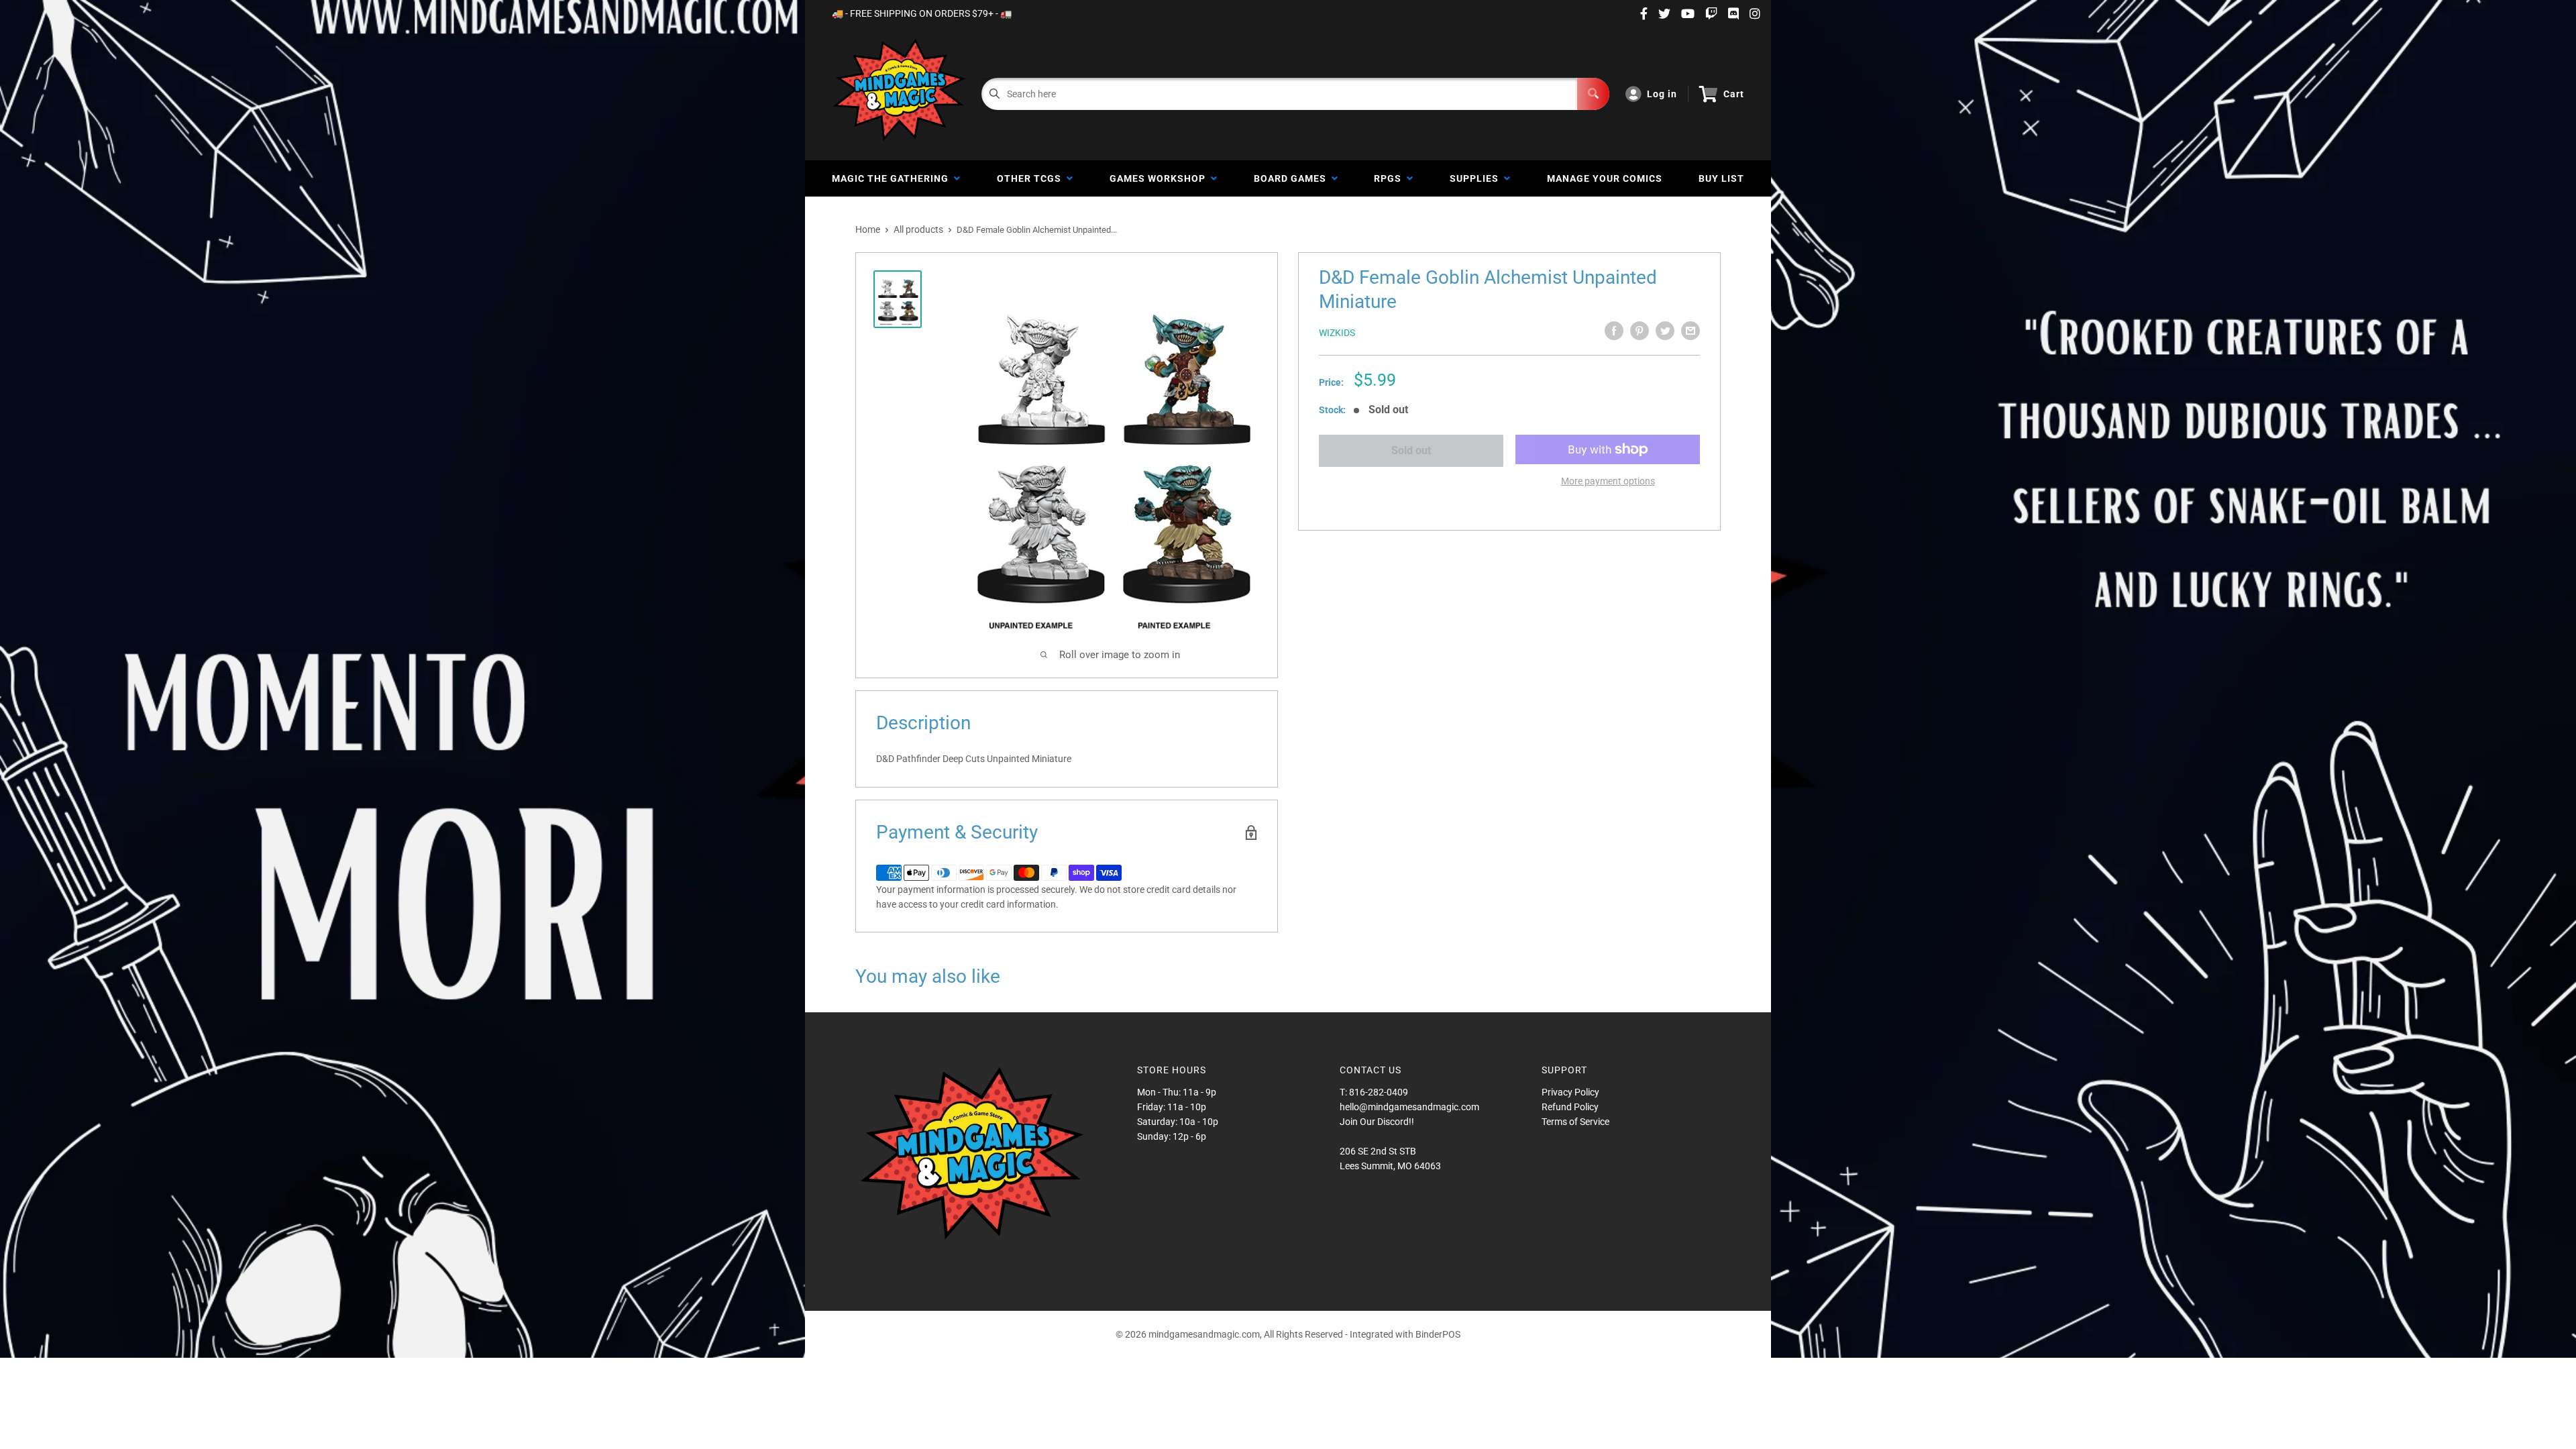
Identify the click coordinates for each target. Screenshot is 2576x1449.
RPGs (1390, 178)
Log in (1662, 94)
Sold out (1411, 450)
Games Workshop (1160, 178)
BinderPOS (1438, 1334)
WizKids (1337, 333)
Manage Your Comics (1605, 178)
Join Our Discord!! (1377, 1122)
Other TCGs (1032, 178)
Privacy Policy (1570, 1092)
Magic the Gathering (893, 178)
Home (868, 229)
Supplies (1477, 178)
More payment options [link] (1608, 481)
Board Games (1293, 178)
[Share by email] (1690, 331)
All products (918, 229)
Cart (1734, 94)
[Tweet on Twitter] (1665, 331)
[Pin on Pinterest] (1640, 331)
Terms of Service (1575, 1122)
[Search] (1593, 94)
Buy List (1721, 178)
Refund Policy (1570, 1107)
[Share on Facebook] (1614, 331)
